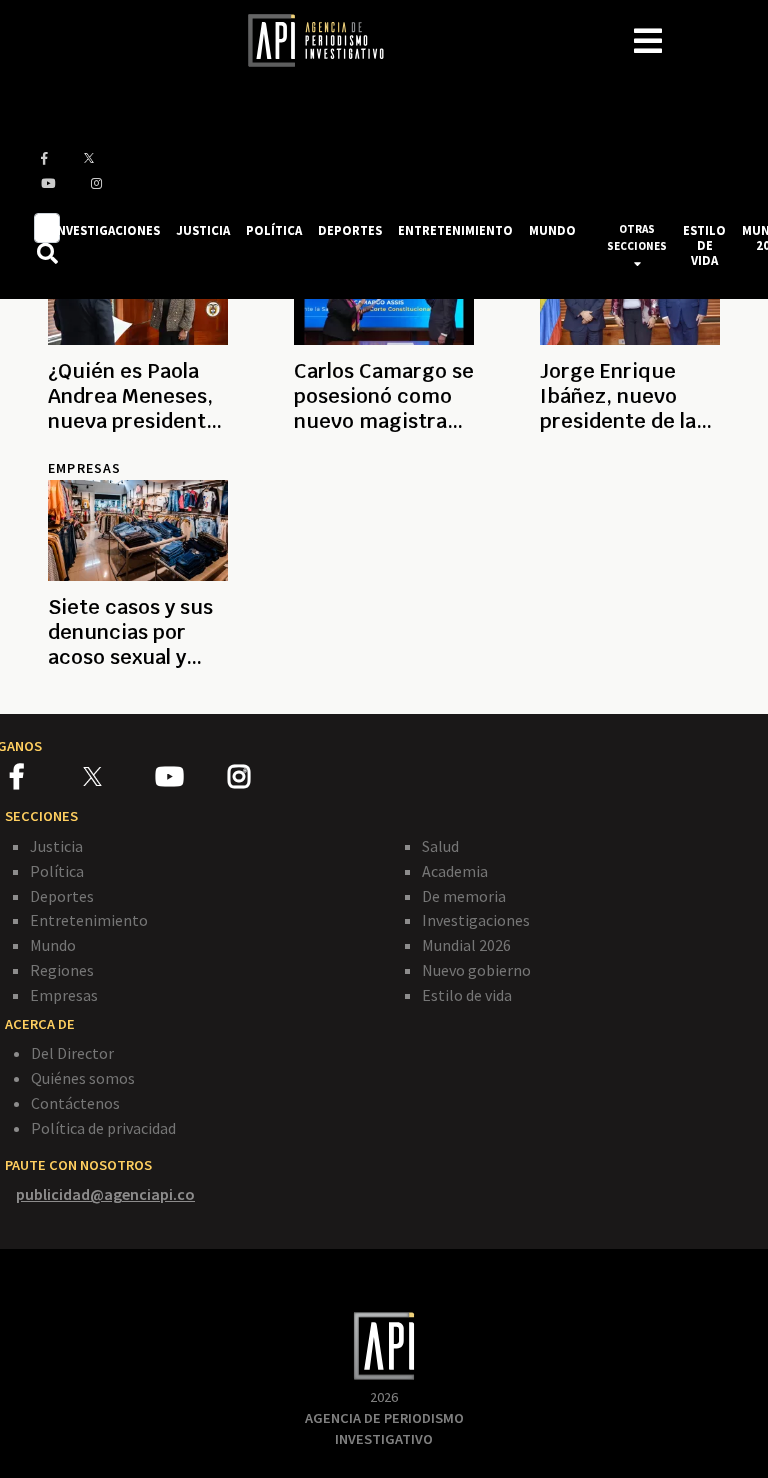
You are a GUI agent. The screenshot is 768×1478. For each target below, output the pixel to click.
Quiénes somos (83, 1078)
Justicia (56, 846)
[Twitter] (117, 775)
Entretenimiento (89, 920)
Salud (440, 846)
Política (57, 871)
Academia (455, 871)
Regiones (62, 970)
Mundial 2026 (466, 945)
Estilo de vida (467, 995)
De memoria (464, 896)
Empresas (64, 995)
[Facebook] (46, 780)
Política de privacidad (103, 1128)
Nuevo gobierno (476, 970)
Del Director (72, 1053)
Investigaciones (476, 920)
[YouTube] (191, 780)
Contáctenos (75, 1103)
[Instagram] (263, 780)
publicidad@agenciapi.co (105, 1194)
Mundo (53, 945)
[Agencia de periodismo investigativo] (326, 39)
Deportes (62, 896)
